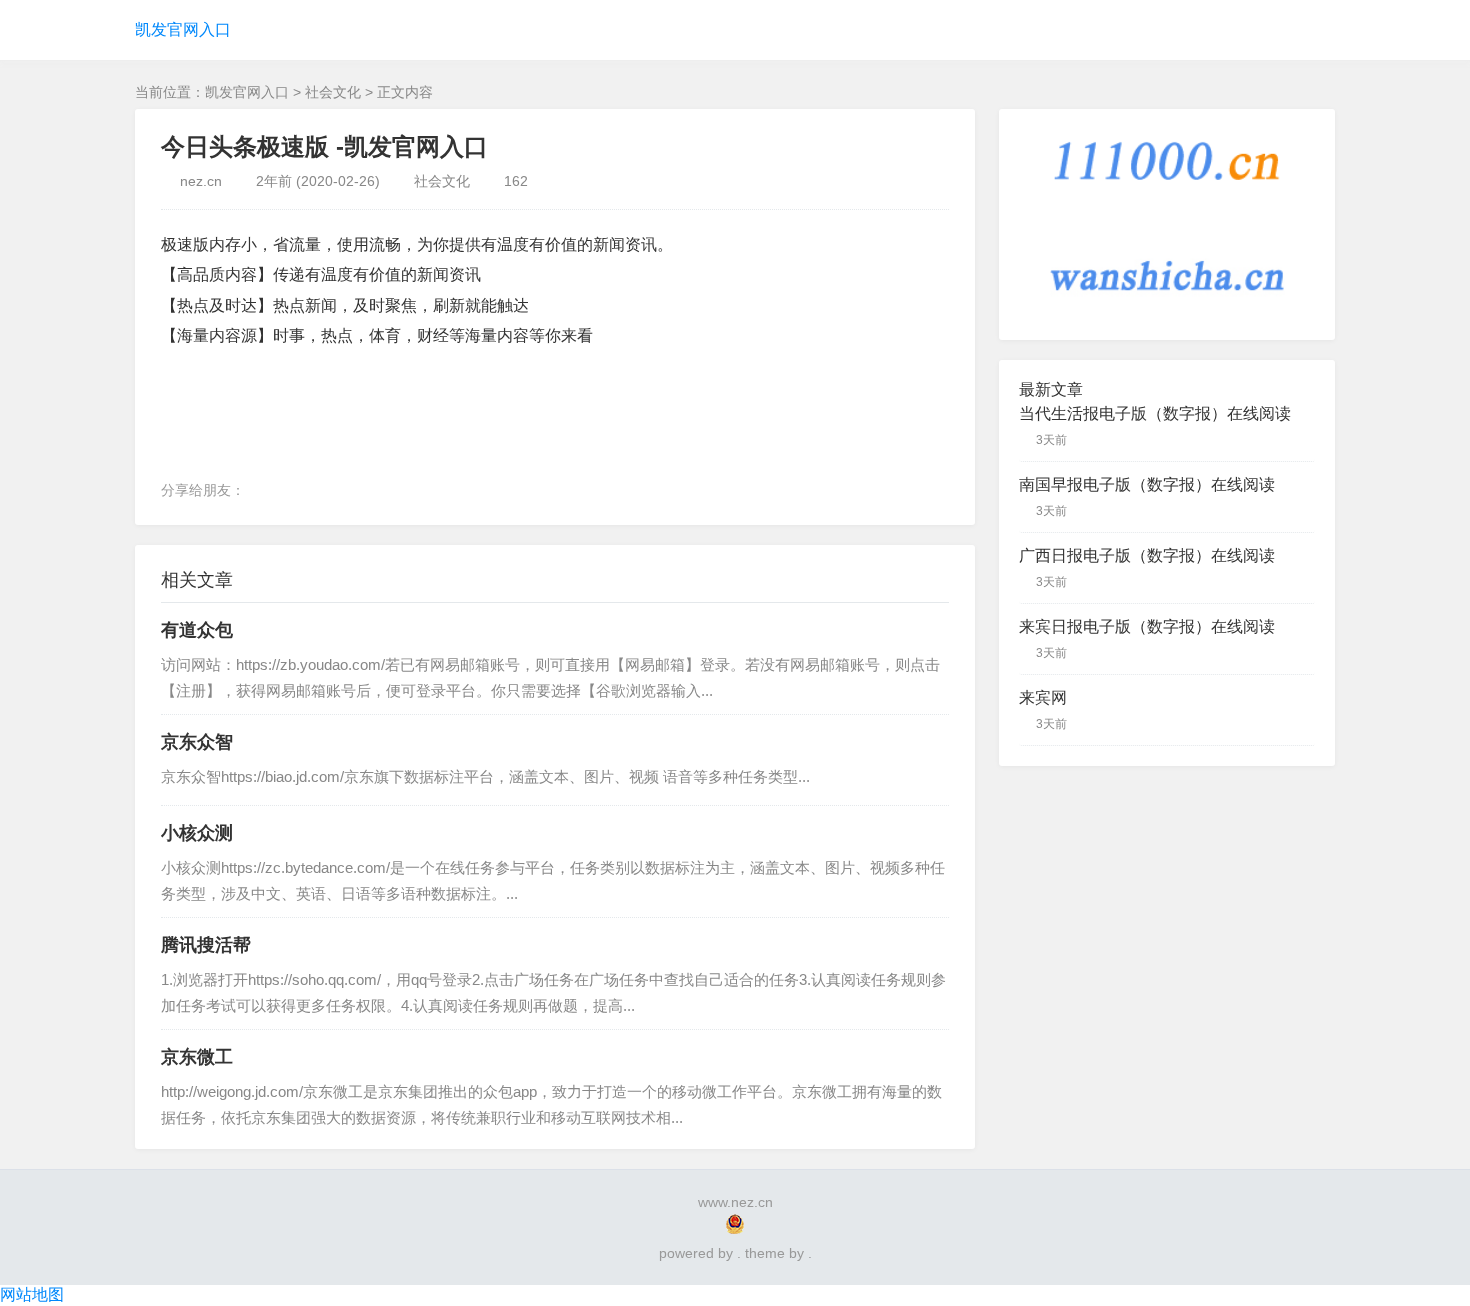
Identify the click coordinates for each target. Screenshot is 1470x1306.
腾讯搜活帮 (206, 945)
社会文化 (333, 92)
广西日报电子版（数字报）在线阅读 (1147, 555)
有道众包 (197, 630)
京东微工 (197, 1057)
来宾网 (1043, 697)
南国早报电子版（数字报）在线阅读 (1147, 484)
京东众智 (197, 742)
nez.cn (201, 181)
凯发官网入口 (183, 29)
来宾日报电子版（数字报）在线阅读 (1147, 626)
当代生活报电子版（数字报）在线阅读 (1155, 413)
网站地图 (32, 1294)
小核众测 (197, 833)
